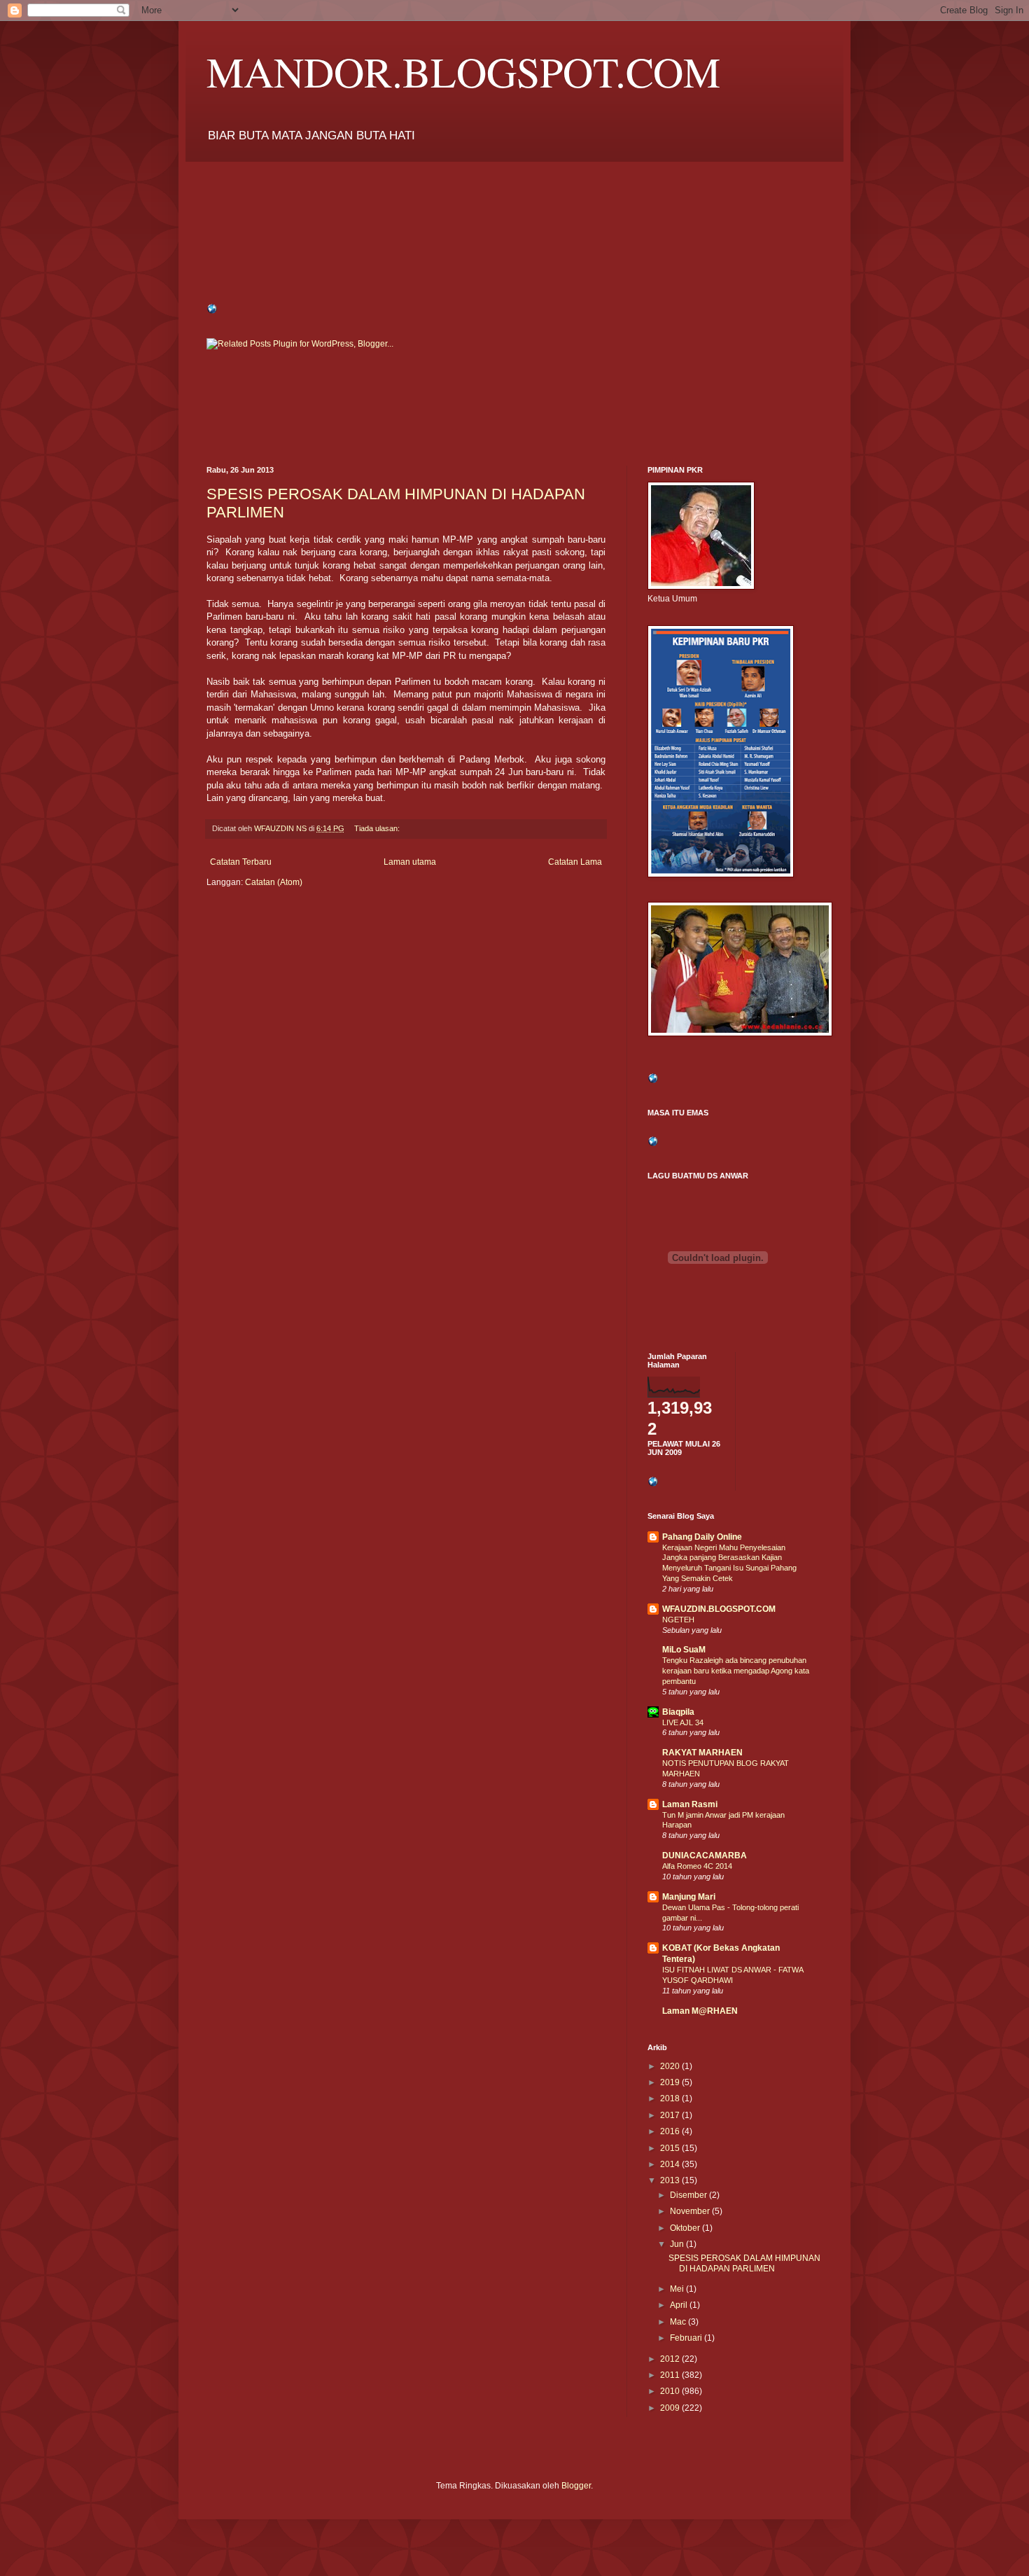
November (691, 2211)
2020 (671, 2066)
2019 (671, 2082)
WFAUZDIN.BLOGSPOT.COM (719, 1609)
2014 (671, 2164)
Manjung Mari (689, 1897)
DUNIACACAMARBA (705, 1856)
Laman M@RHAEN (700, 2011)
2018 (671, 2098)
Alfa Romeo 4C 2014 (697, 1866)
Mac (679, 2322)
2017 (671, 2115)
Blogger (576, 2486)
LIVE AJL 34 (683, 1722)
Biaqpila (678, 1712)
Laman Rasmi (690, 1804)
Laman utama (410, 862)
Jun (678, 2244)
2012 (671, 2359)
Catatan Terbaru (241, 862)
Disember (689, 2195)
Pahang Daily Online (702, 1537)
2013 (671, 2180)
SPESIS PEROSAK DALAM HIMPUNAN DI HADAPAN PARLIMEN (744, 2263)
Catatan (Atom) (274, 882)
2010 (671, 2391)
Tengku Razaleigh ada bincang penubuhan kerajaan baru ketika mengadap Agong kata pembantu (736, 1671)
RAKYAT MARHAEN (702, 1753)
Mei (678, 2289)
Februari (687, 2338)
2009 (671, 2408)
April (680, 2305)
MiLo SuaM (684, 1650)
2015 (671, 2148)
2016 (671, 2131)
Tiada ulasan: (378, 828)
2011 (671, 2375)
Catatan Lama (575, 862)
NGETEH (678, 1620)
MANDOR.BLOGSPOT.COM (463, 71)
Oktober (686, 2228)
